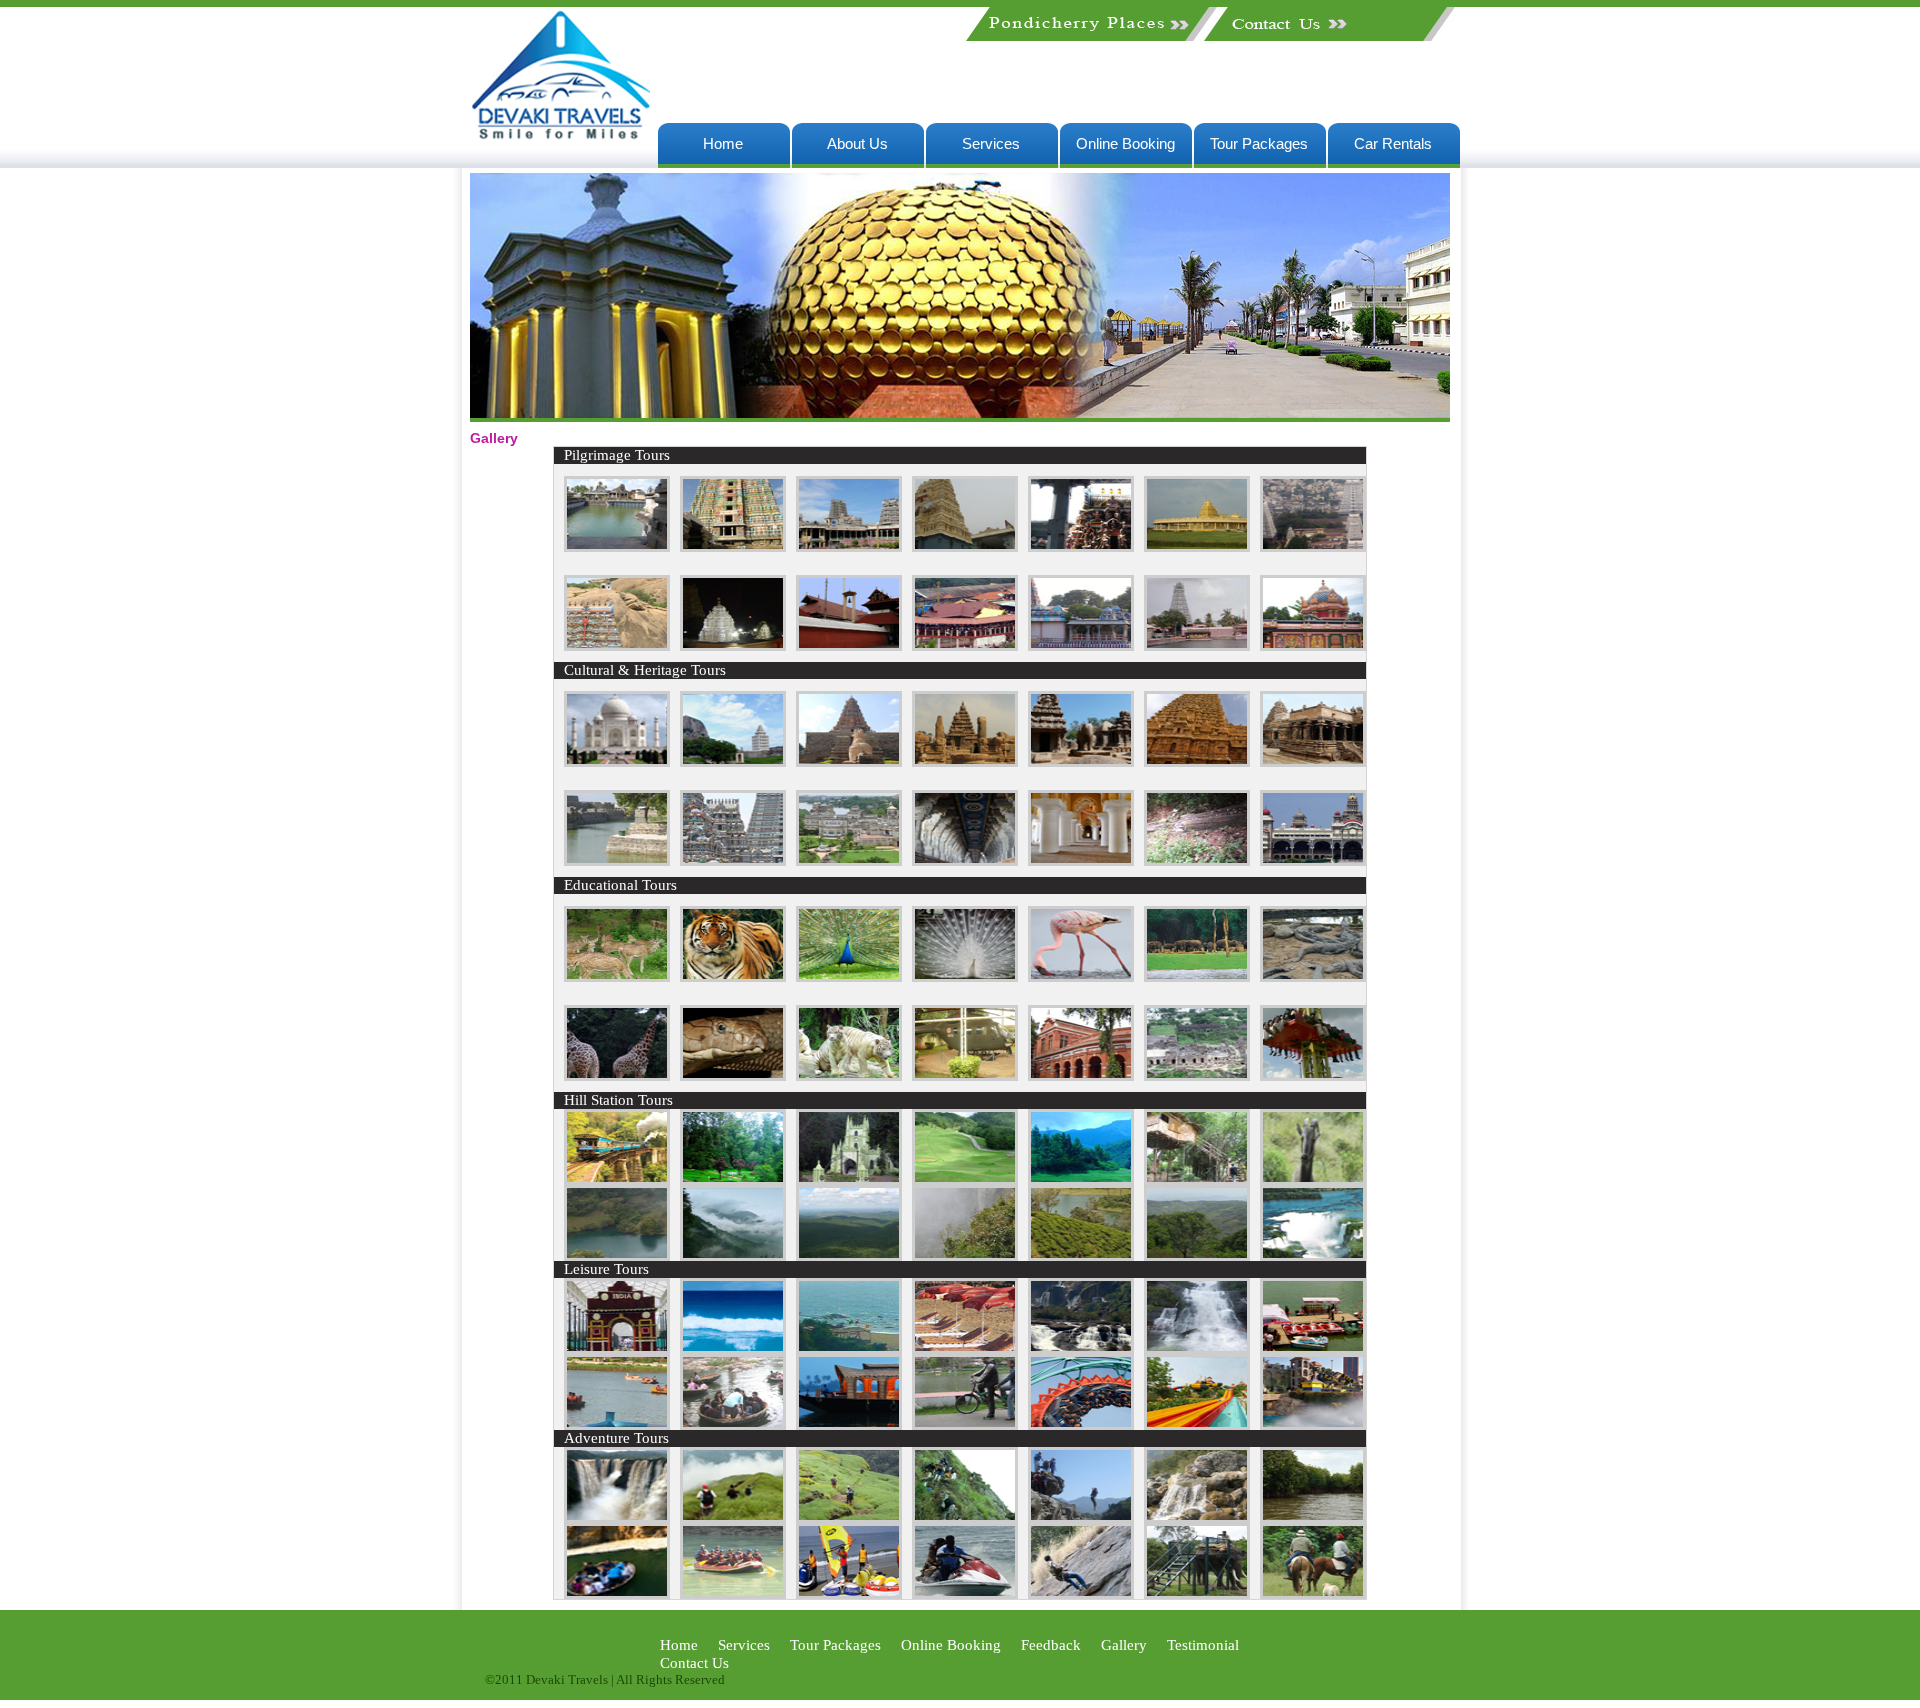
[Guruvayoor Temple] (849, 645)
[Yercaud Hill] (1197, 1255)
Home (723, 143)
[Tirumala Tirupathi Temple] (733, 645)
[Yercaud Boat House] (617, 1424)
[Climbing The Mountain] (1081, 1593)
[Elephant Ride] (1197, 1593)
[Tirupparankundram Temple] (617, 645)
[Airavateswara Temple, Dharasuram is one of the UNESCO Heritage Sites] (1313, 761)
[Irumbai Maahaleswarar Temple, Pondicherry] (1313, 645)
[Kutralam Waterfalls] (1197, 1348)
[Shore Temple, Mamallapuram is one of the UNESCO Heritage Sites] (965, 761)
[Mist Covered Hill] (733, 1255)
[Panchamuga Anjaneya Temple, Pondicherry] (965, 546)
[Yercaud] (1313, 1255)
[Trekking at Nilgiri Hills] (733, 1517)
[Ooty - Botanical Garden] (733, 1179)
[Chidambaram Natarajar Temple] (617, 546)
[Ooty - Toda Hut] (849, 1179)
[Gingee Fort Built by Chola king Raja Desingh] (733, 761)
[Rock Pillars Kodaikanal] (965, 1255)
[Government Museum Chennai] (1081, 1075)
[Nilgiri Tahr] (1313, 1179)
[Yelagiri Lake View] (1081, 1255)
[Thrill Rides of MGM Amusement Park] (1081, 1424)
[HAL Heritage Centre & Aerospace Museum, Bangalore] (965, 1075)
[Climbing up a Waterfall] (1197, 1517)
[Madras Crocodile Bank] (1313, 976)
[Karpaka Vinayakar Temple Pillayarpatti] (1081, 645)
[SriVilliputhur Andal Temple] (733, 546)
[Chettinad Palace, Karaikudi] (849, 860)
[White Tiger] (849, 1075)
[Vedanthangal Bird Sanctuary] (1081, 976)
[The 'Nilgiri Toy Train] (617, 1179)
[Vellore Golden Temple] (1197, 546)
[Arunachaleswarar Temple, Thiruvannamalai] (1313, 546)
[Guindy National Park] (617, 976)
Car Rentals (1393, 143)
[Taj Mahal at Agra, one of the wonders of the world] (617, 761)
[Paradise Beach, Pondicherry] (733, 1348)
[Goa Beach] (849, 1348)
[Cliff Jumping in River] (1081, 1517)
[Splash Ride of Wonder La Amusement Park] (1313, 1424)
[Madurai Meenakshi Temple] (849, 546)
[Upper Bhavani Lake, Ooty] (617, 1255)
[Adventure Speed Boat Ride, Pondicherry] (965, 1593)
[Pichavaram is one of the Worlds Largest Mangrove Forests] (1313, 1517)
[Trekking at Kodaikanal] (965, 1517)
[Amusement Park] (1313, 1075)
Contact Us (694, 1663)
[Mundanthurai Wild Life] (733, 976)
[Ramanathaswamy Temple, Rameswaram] (965, 860)
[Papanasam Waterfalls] (1081, 1348)
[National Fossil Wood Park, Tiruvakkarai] (1197, 860)
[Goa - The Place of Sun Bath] (965, 1348)
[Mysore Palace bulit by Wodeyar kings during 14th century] (1313, 860)
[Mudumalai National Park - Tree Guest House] (1197, 1179)
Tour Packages (1259, 143)
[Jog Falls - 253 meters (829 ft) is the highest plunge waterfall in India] (617, 1517)
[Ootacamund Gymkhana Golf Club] (965, 1179)
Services (991, 143)
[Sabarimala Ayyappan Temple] (965, 645)
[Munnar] (1197, 976)
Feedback (1051, 1645)
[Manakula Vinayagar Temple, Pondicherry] (1081, 546)
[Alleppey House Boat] (849, 1424)
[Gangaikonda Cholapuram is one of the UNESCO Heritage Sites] (849, 761)
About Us (857, 143)
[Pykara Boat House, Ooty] (1313, 1348)
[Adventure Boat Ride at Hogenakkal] (617, 1593)
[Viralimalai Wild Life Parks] (849, 976)
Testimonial (1203, 1645)
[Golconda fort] (1197, 1075)
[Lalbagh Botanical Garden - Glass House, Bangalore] (617, 1348)
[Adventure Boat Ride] (733, 1593)
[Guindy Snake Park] (733, 1075)
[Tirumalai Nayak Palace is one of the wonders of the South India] (1081, 860)
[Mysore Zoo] (617, 1075)
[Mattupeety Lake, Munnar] (1081, 1179)
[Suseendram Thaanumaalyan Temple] (1197, 645)
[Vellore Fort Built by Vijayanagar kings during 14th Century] (617, 860)
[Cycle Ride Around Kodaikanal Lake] (965, 1424)
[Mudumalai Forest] (849, 1255)
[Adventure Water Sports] (849, 1593)
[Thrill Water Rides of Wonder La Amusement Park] (1197, 1424)
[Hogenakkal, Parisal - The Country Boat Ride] (733, 1424)
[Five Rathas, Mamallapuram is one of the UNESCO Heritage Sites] (1081, 761)
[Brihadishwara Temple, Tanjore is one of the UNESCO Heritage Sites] (1197, 761)
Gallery (1124, 1645)
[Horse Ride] (1313, 1593)
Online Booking (1125, 143)
